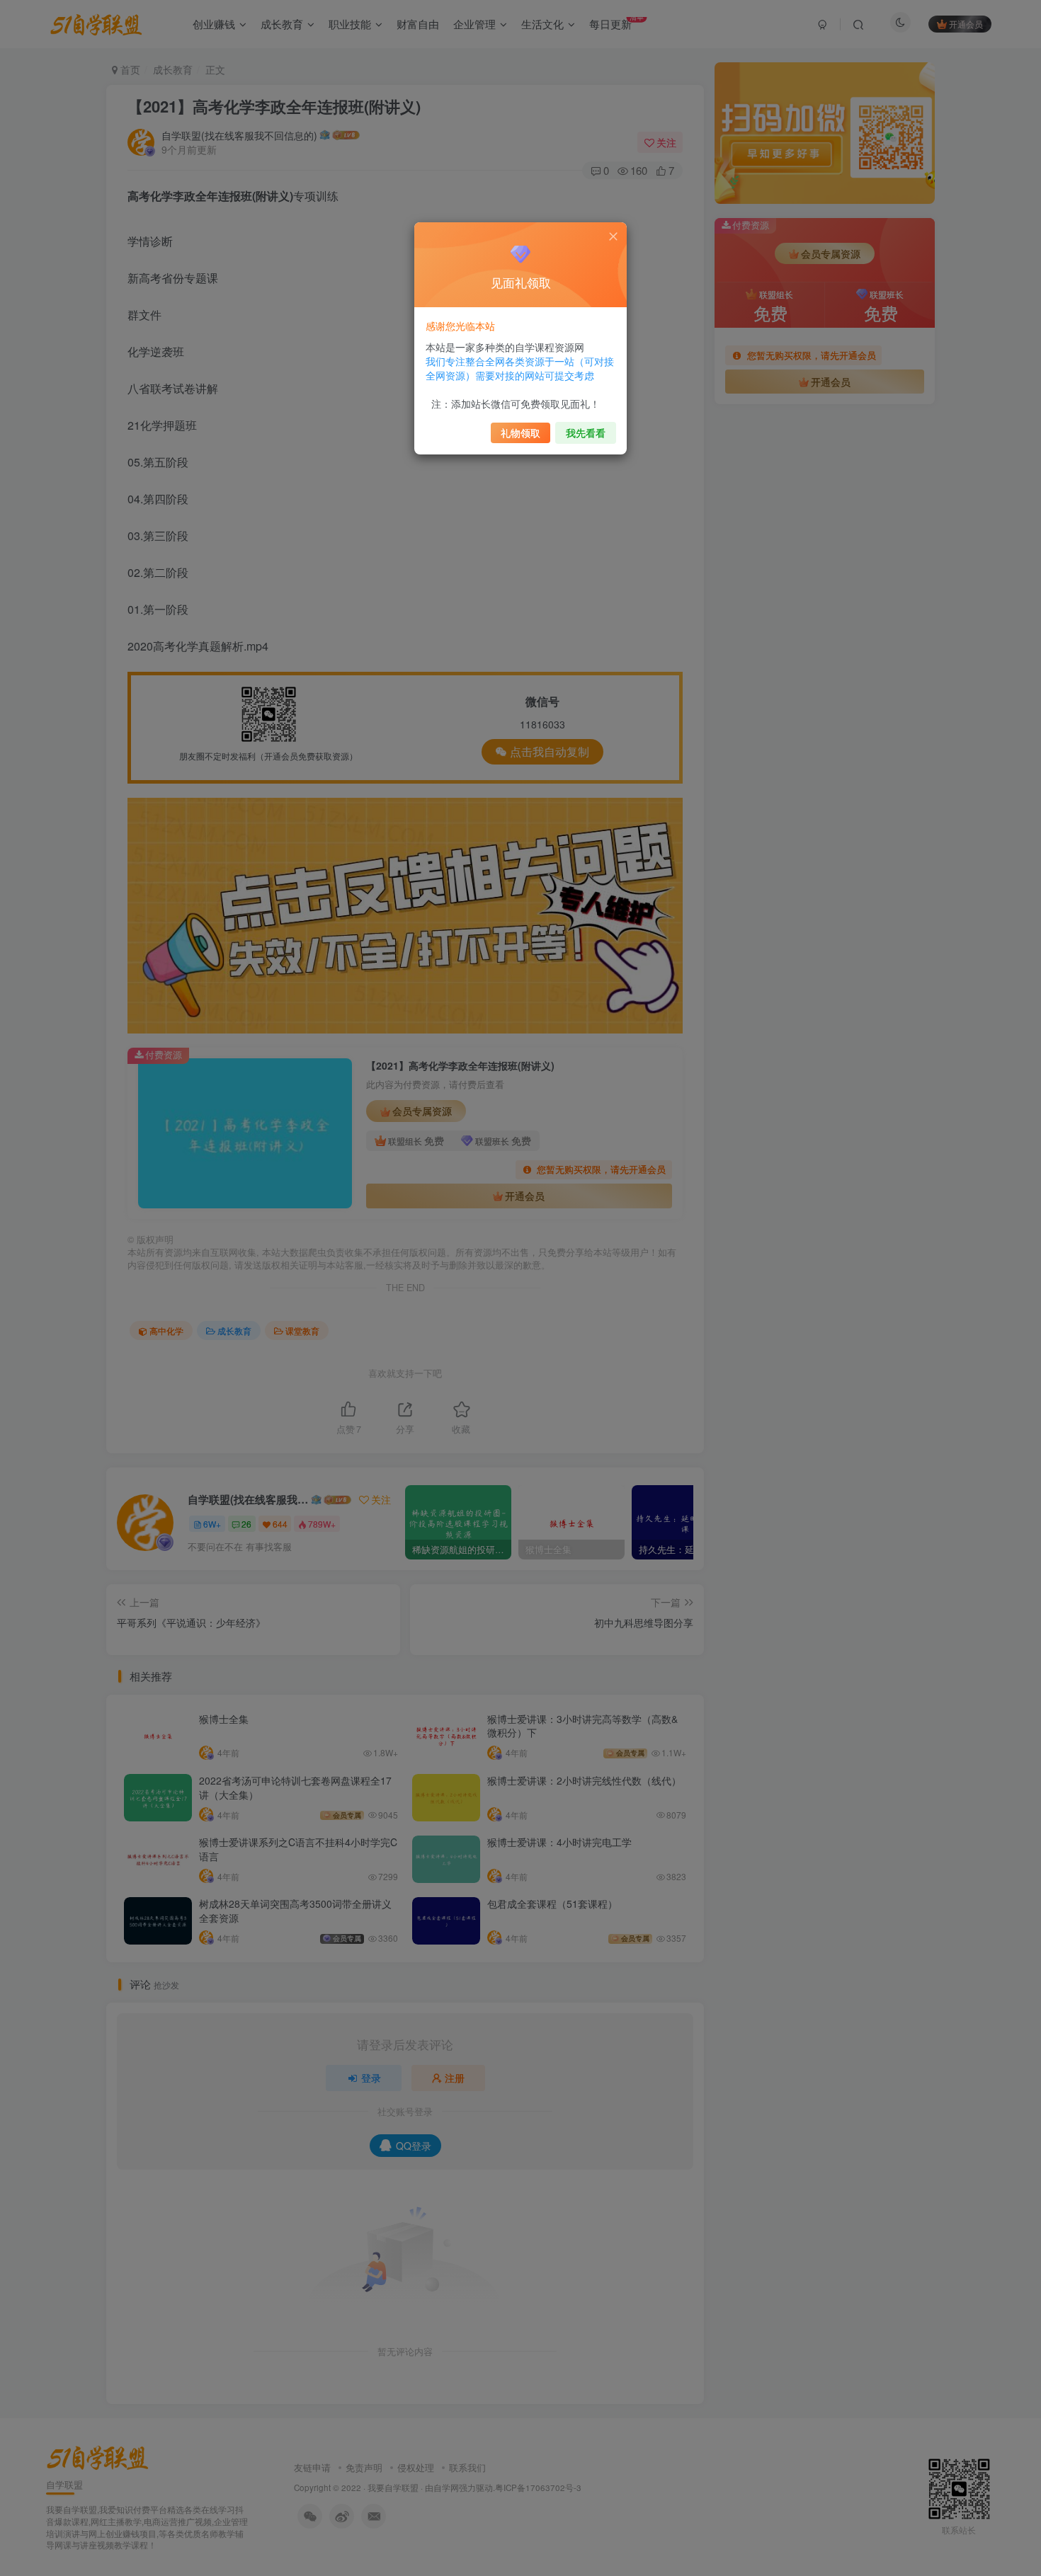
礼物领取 (520, 433)
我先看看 (586, 433)
